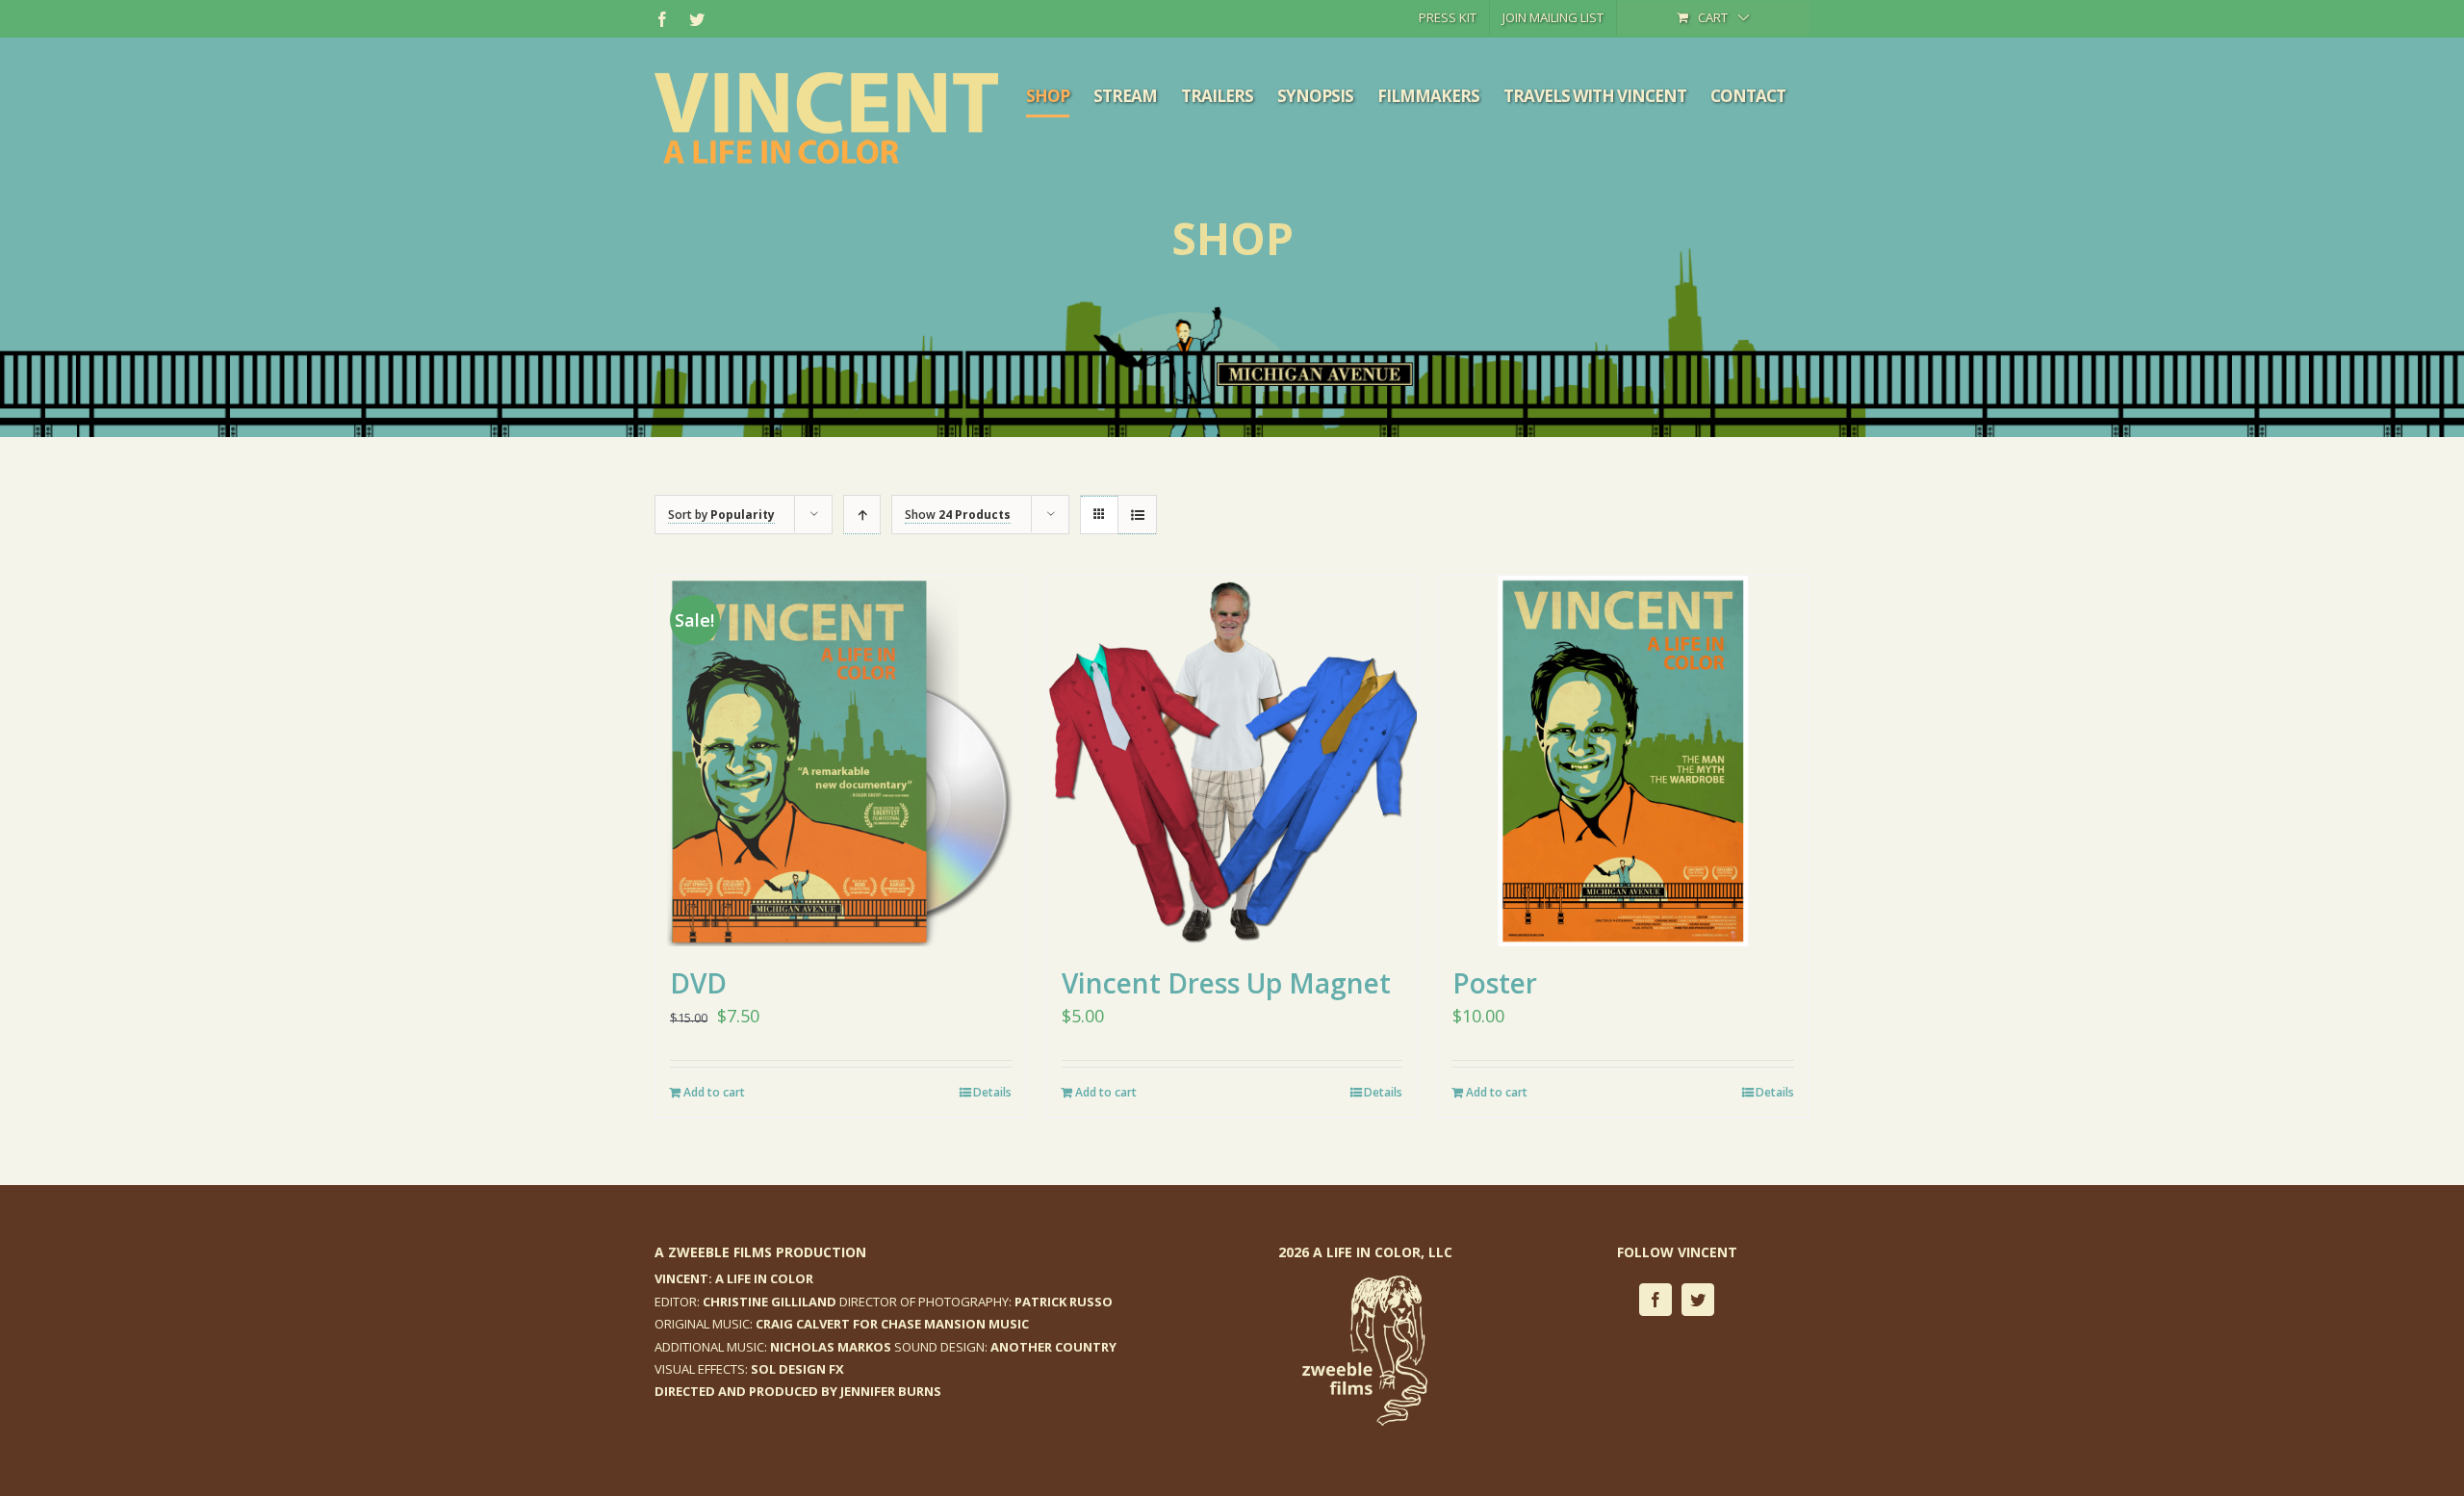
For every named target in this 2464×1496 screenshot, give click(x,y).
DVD (698, 983)
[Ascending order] (862, 515)
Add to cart (714, 1092)
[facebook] (1655, 1300)
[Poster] (1623, 761)
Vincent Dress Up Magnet (1226, 983)
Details (992, 1092)
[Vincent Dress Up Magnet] (1232, 761)
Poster (1495, 983)
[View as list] (1137, 515)
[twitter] (1698, 1300)
